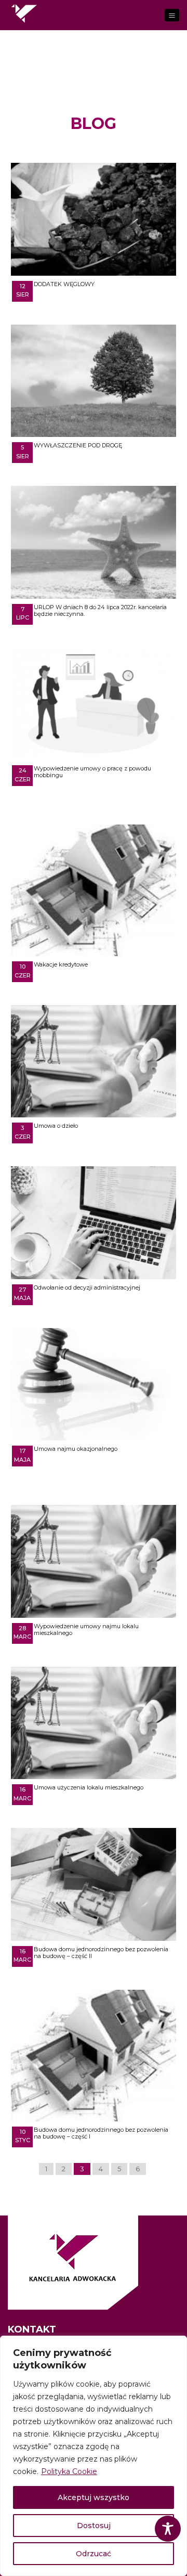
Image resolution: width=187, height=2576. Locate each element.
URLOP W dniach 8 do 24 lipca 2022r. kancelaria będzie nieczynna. (100, 610)
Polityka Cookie (69, 2471)
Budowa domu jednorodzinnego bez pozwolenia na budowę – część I (101, 2133)
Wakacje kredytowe (61, 964)
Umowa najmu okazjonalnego (76, 1449)
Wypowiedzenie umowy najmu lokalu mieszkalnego (86, 1630)
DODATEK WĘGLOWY (64, 284)
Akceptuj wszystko (94, 2497)
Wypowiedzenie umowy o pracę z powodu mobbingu (92, 772)
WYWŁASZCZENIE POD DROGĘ (78, 445)
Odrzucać (94, 2554)
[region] (94, 2456)
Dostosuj (94, 2526)
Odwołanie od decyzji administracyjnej (87, 1287)
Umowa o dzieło (56, 1126)
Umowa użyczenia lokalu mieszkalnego (89, 1787)
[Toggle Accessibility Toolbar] (168, 2529)
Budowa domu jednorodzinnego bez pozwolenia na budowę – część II (101, 1953)
